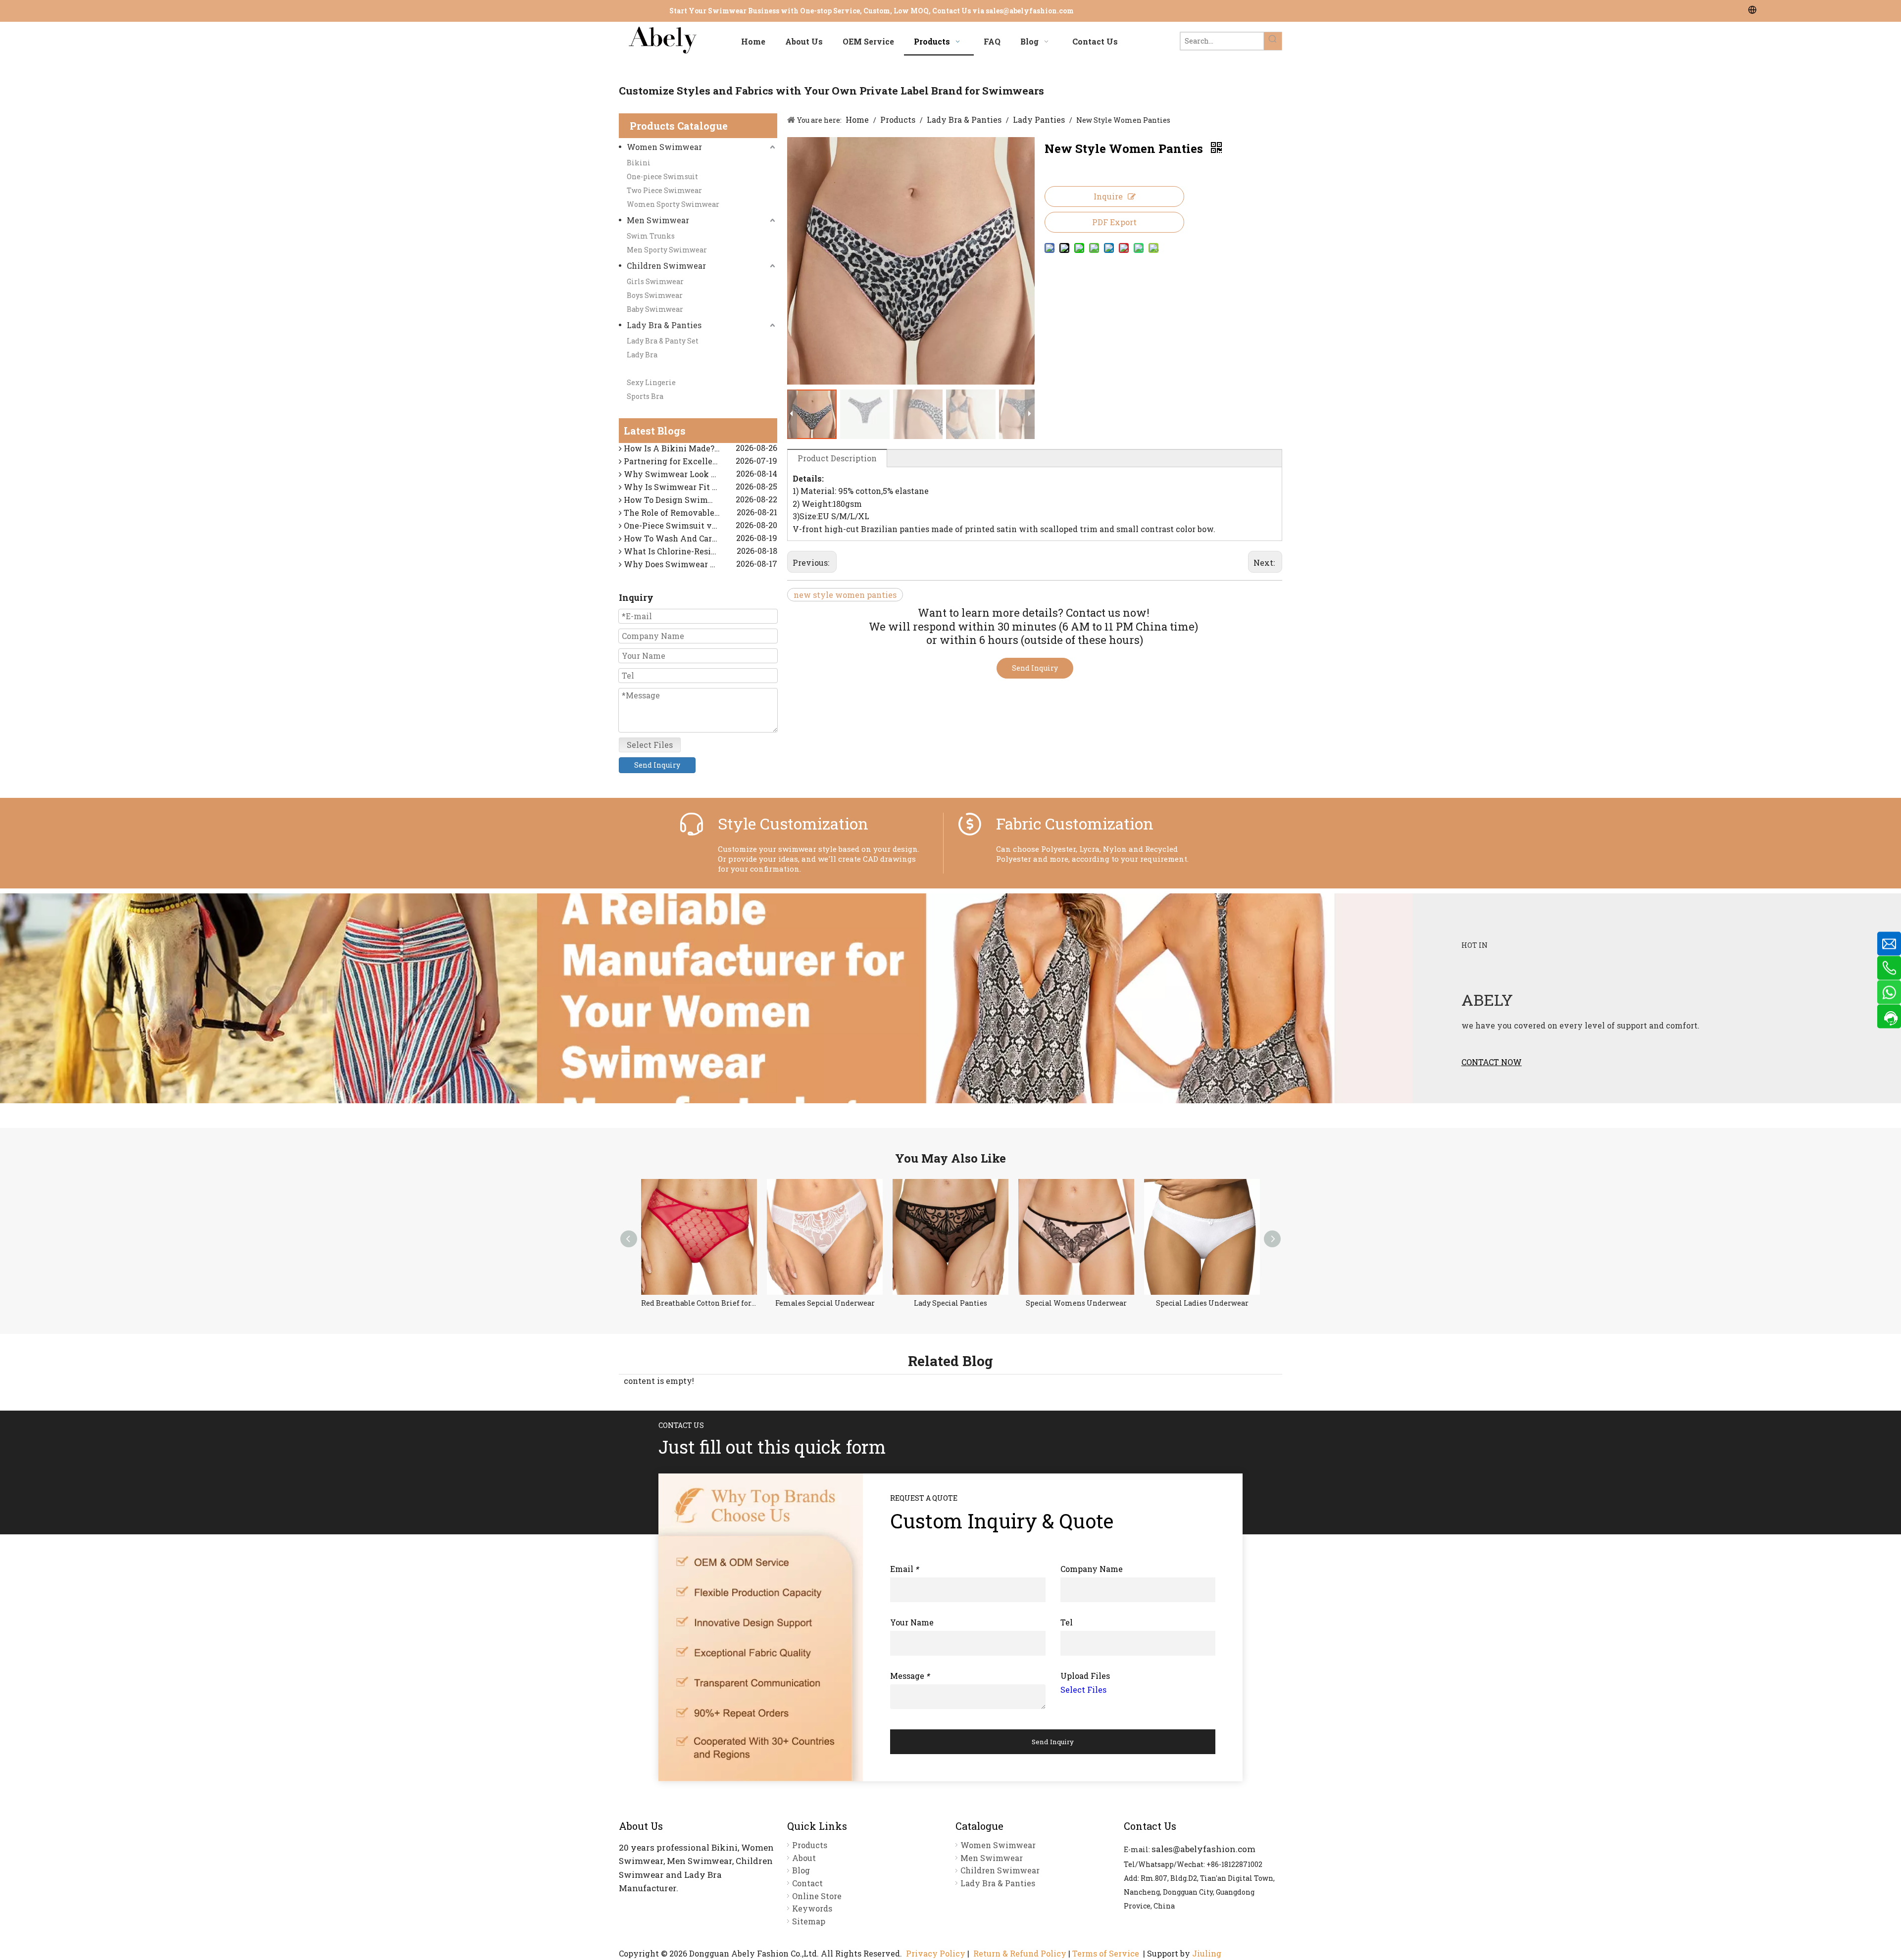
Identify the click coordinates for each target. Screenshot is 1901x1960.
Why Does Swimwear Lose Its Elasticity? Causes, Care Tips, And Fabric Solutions (700, 547)
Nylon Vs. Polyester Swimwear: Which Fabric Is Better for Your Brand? (700, 560)
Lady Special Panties (825, 1303)
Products (810, 1845)
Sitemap (809, 1921)
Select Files (650, 745)
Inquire (1108, 196)
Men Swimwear (658, 220)
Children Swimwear (666, 266)
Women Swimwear (664, 147)
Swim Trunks (651, 236)
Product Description (837, 458)
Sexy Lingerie (651, 382)
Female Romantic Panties (1202, 1303)
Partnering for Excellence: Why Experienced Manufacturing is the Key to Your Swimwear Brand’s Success (700, 444)
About (804, 1858)
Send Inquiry (657, 765)
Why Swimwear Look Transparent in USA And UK (700, 457)
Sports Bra (645, 396)
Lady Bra (642, 355)
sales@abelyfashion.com (1030, 11)
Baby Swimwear (655, 309)
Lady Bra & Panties (664, 325)
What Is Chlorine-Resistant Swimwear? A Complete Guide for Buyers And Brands (700, 534)
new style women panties (845, 595)
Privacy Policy (936, 1953)
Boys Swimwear (655, 295)
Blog (801, 1870)
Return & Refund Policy (1020, 1953)
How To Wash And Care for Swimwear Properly (700, 521)
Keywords (812, 1908)
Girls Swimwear (655, 281)
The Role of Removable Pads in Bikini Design (700, 495)
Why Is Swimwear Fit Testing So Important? (700, 469)
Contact (807, 1883)
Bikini (639, 163)
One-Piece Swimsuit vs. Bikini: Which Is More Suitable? (700, 508)
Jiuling (1207, 1953)
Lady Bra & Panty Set (663, 341)
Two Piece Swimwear (664, 190)
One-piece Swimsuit (662, 176)
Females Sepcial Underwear (699, 1303)
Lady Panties (650, 368)
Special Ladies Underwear (1076, 1303)
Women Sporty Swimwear (673, 204)
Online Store (817, 1896)
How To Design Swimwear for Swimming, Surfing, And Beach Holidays (700, 482)
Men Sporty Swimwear (667, 250)
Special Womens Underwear (950, 1303)
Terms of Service (1106, 1953)
